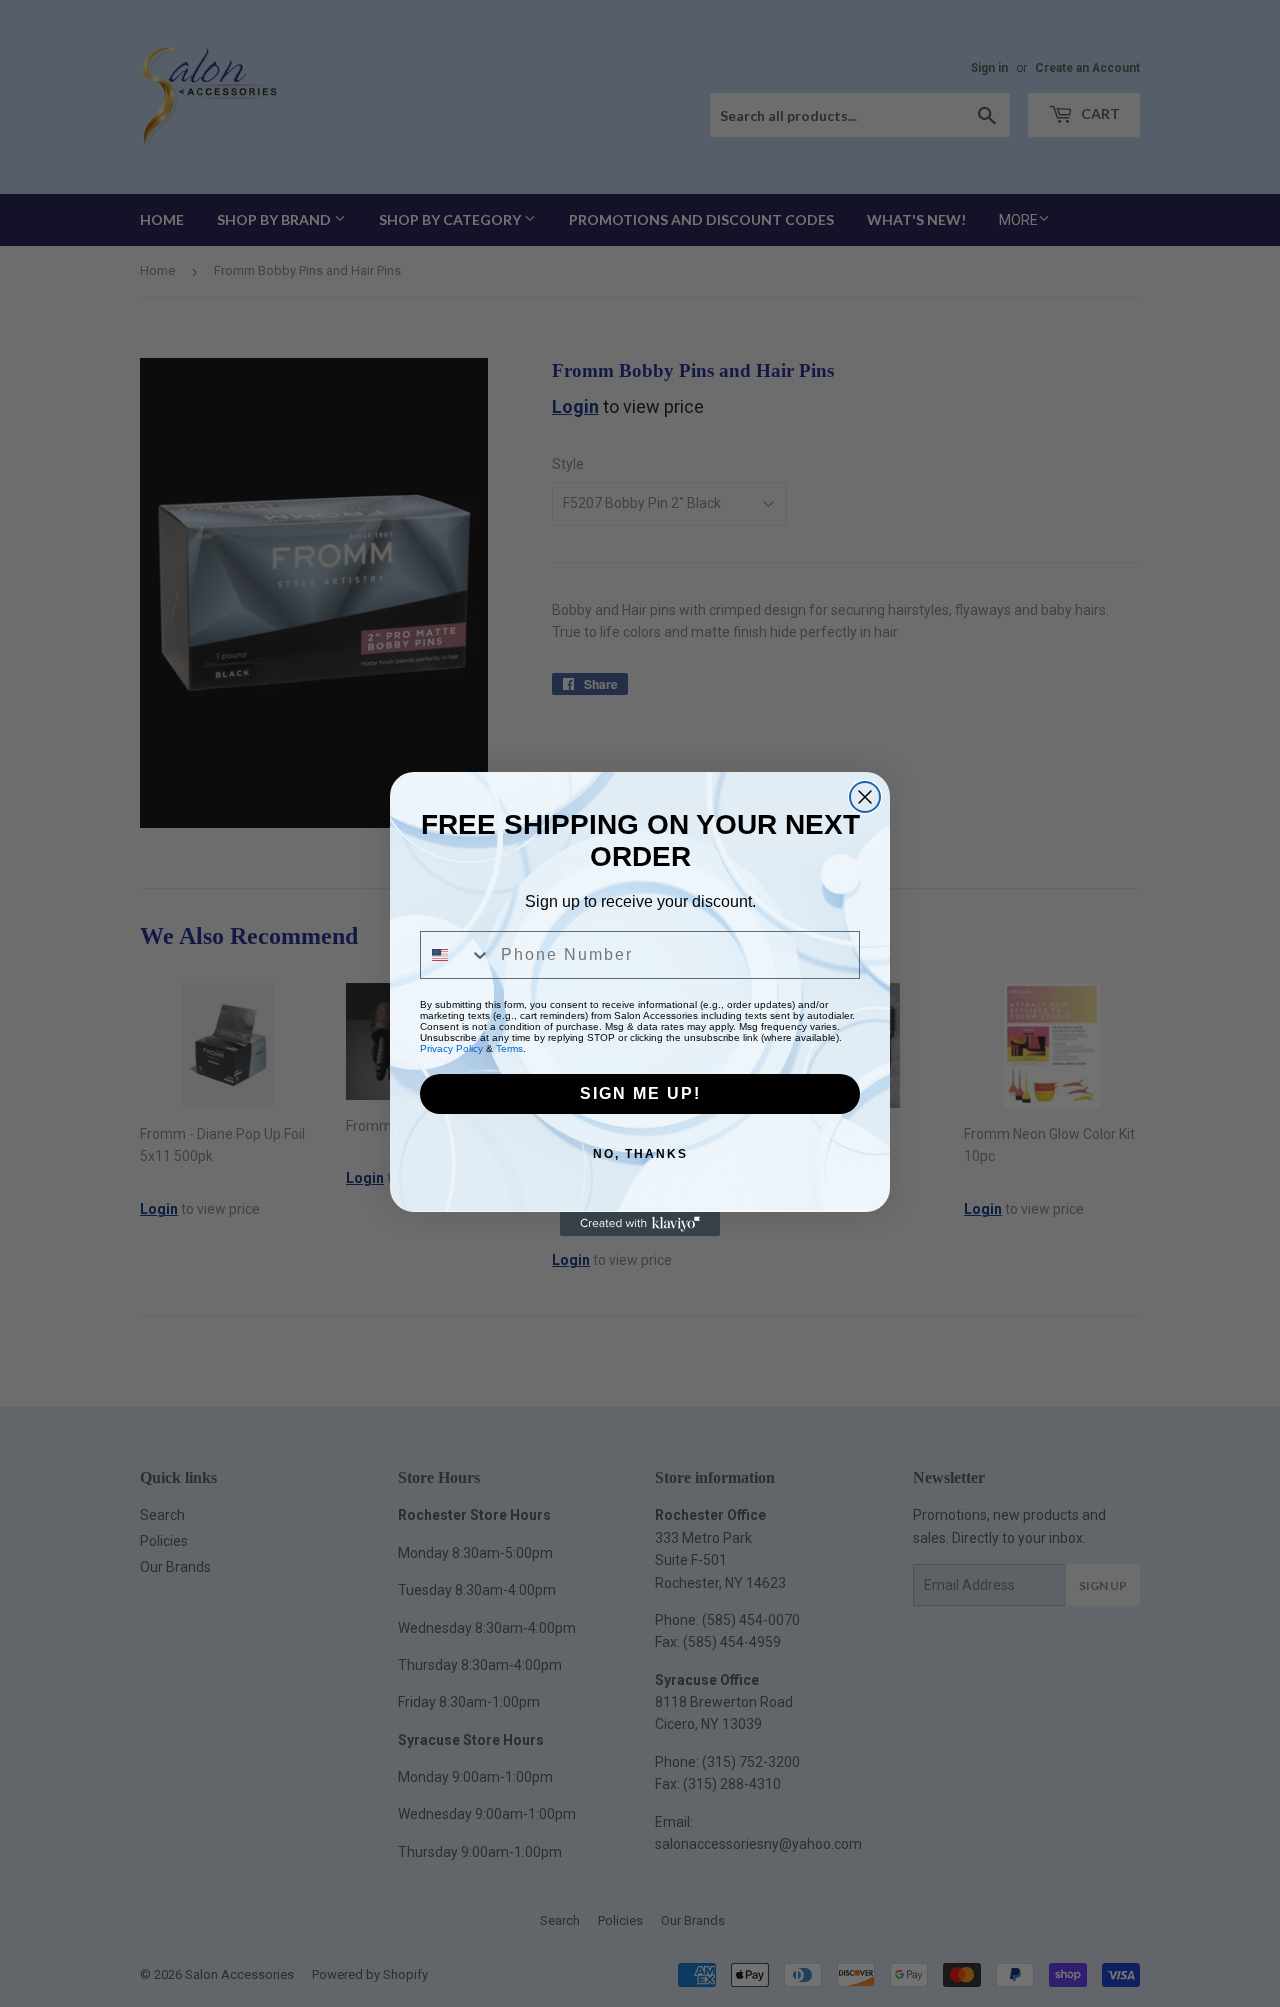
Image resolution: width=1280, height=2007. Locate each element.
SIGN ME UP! (640, 1093)
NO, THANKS (640, 1154)
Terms (509, 1048)
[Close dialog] (865, 797)
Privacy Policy (451, 1048)
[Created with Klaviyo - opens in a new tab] (640, 1224)
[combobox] (456, 955)
